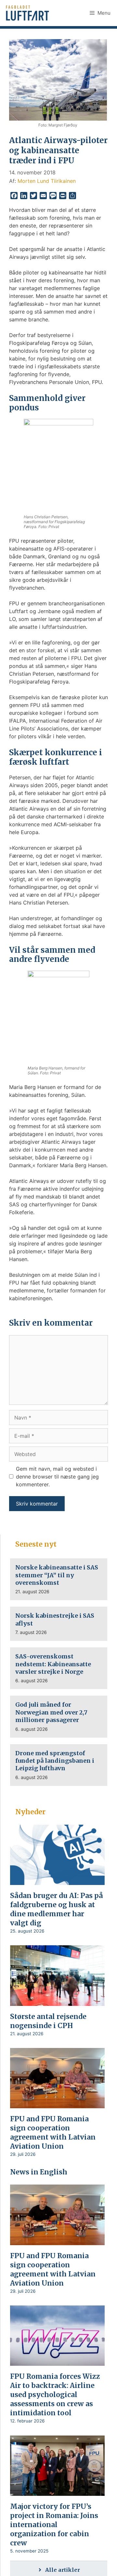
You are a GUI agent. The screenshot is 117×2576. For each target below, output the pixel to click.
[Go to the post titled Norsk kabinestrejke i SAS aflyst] (59, 1624)
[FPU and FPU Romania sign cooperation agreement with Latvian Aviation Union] (57, 2104)
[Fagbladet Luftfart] (28, 13)
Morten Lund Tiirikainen (47, 181)
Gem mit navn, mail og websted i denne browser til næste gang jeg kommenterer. (57, 1477)
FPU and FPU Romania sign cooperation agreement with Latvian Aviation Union (53, 2133)
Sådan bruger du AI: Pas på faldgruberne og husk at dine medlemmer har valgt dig (57, 1909)
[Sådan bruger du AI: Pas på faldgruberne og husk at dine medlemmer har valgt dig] (57, 1880)
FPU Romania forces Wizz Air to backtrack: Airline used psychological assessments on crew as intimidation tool (55, 2395)
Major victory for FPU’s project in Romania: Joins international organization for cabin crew (54, 2525)
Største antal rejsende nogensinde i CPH (48, 2021)
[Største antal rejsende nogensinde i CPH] (57, 2001)
